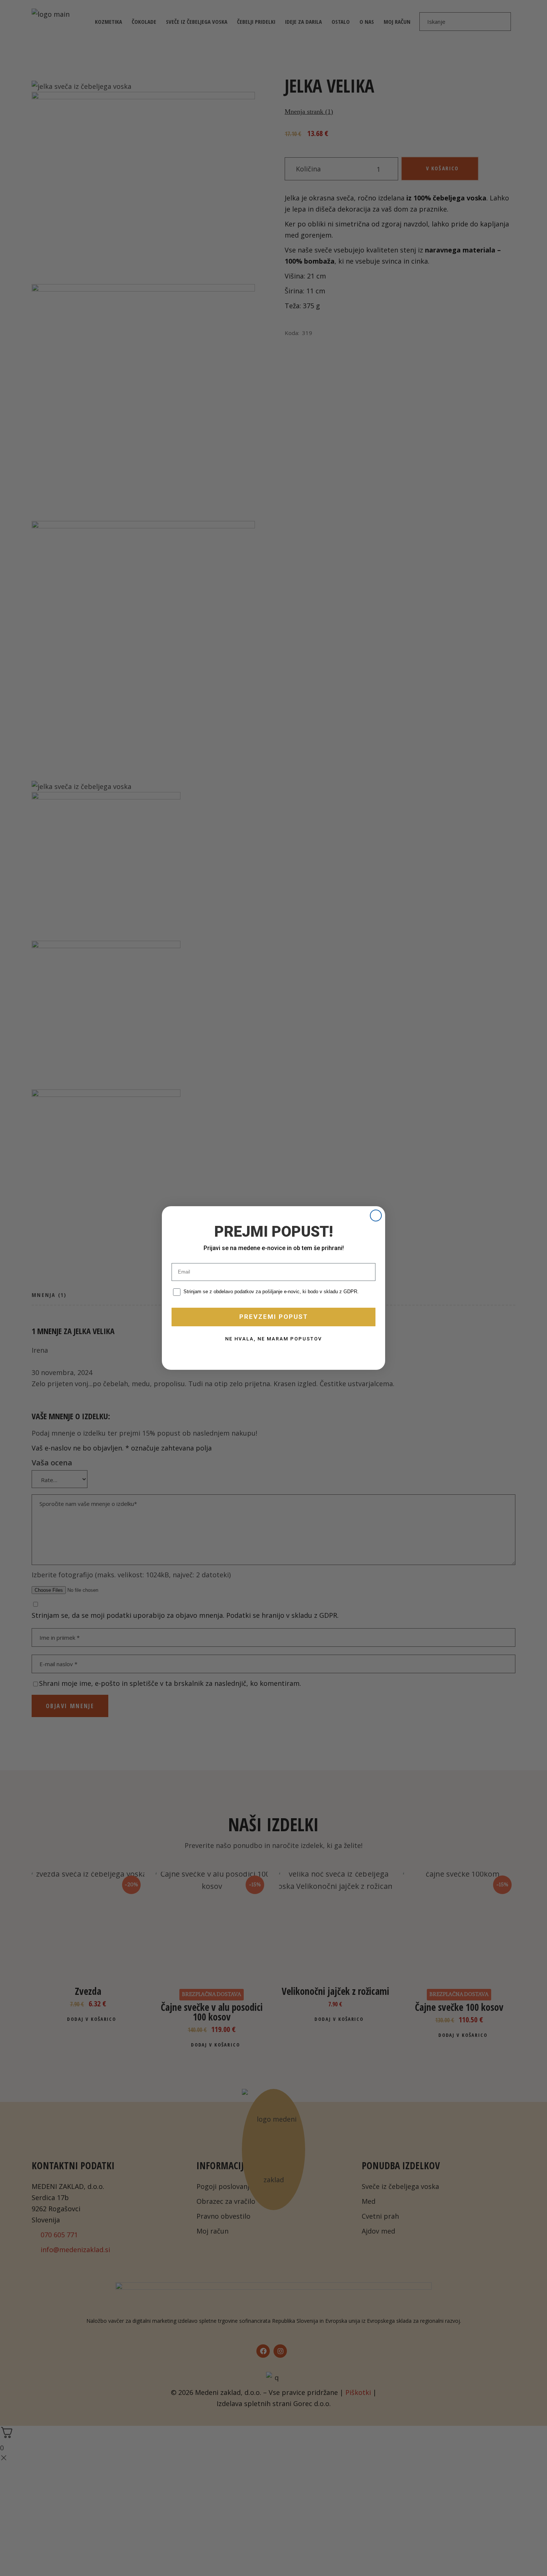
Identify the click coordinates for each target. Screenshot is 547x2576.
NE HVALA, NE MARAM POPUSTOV (273, 1339)
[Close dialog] (376, 1215)
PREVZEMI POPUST (274, 1317)
